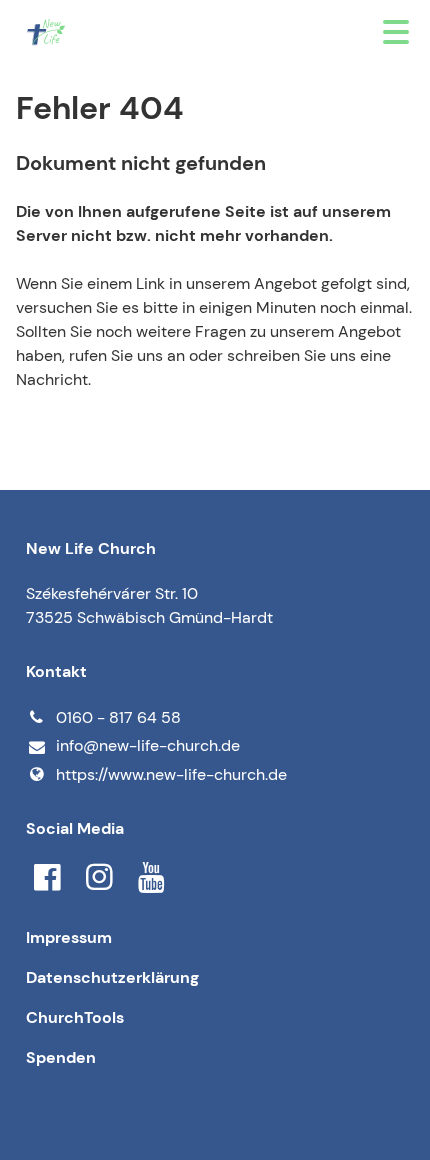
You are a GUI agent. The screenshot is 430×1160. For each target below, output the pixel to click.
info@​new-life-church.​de (148, 745)
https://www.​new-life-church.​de (171, 774)
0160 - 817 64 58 (118, 717)
